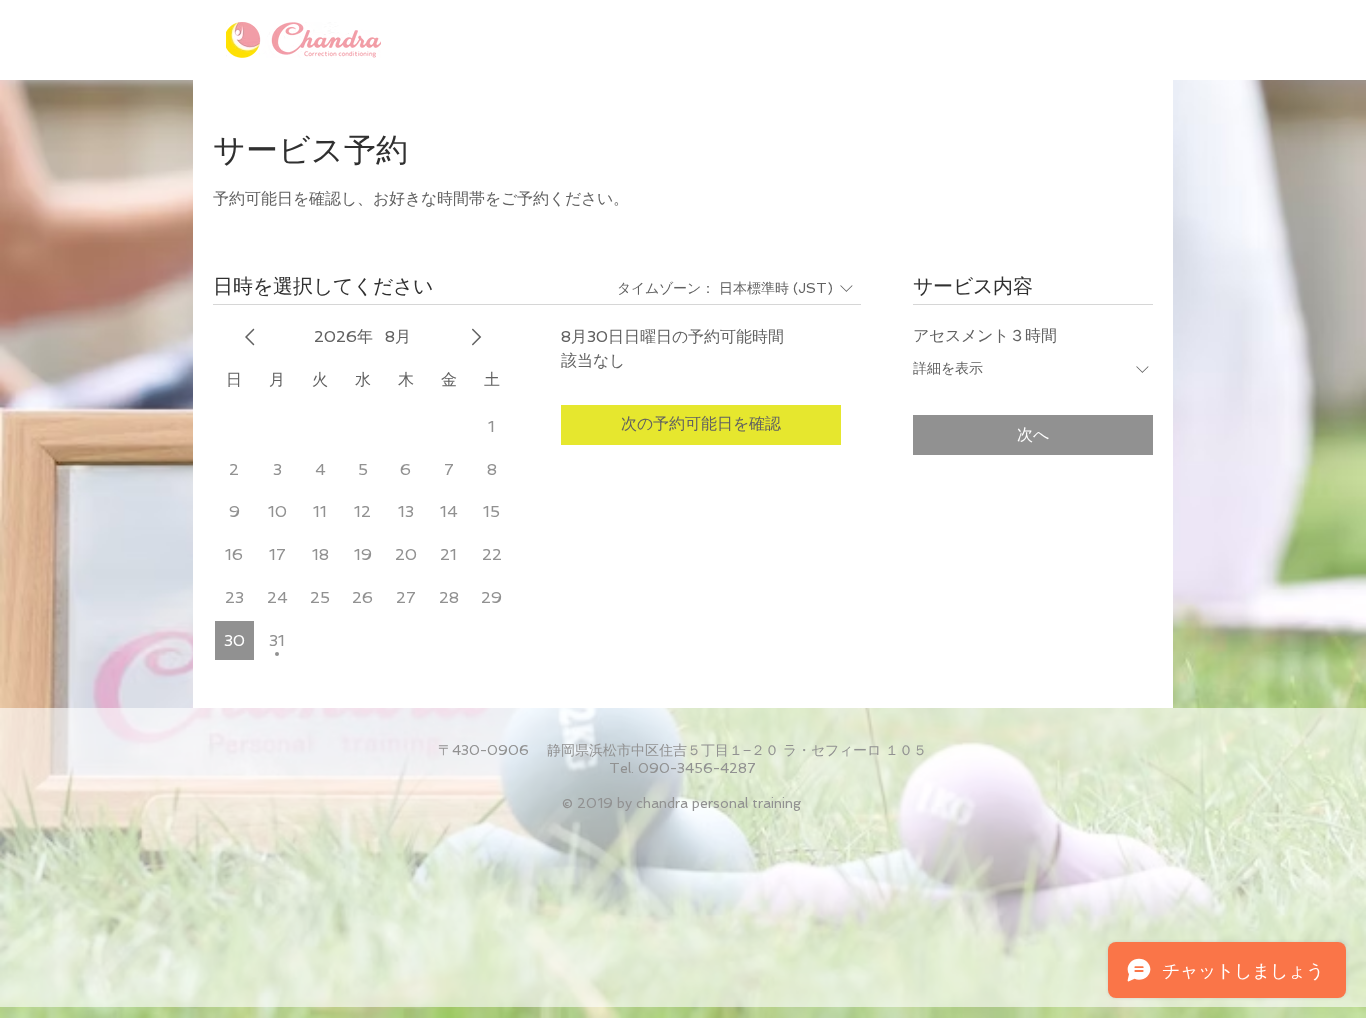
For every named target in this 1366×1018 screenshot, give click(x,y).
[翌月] (476, 337)
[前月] (250, 337)
